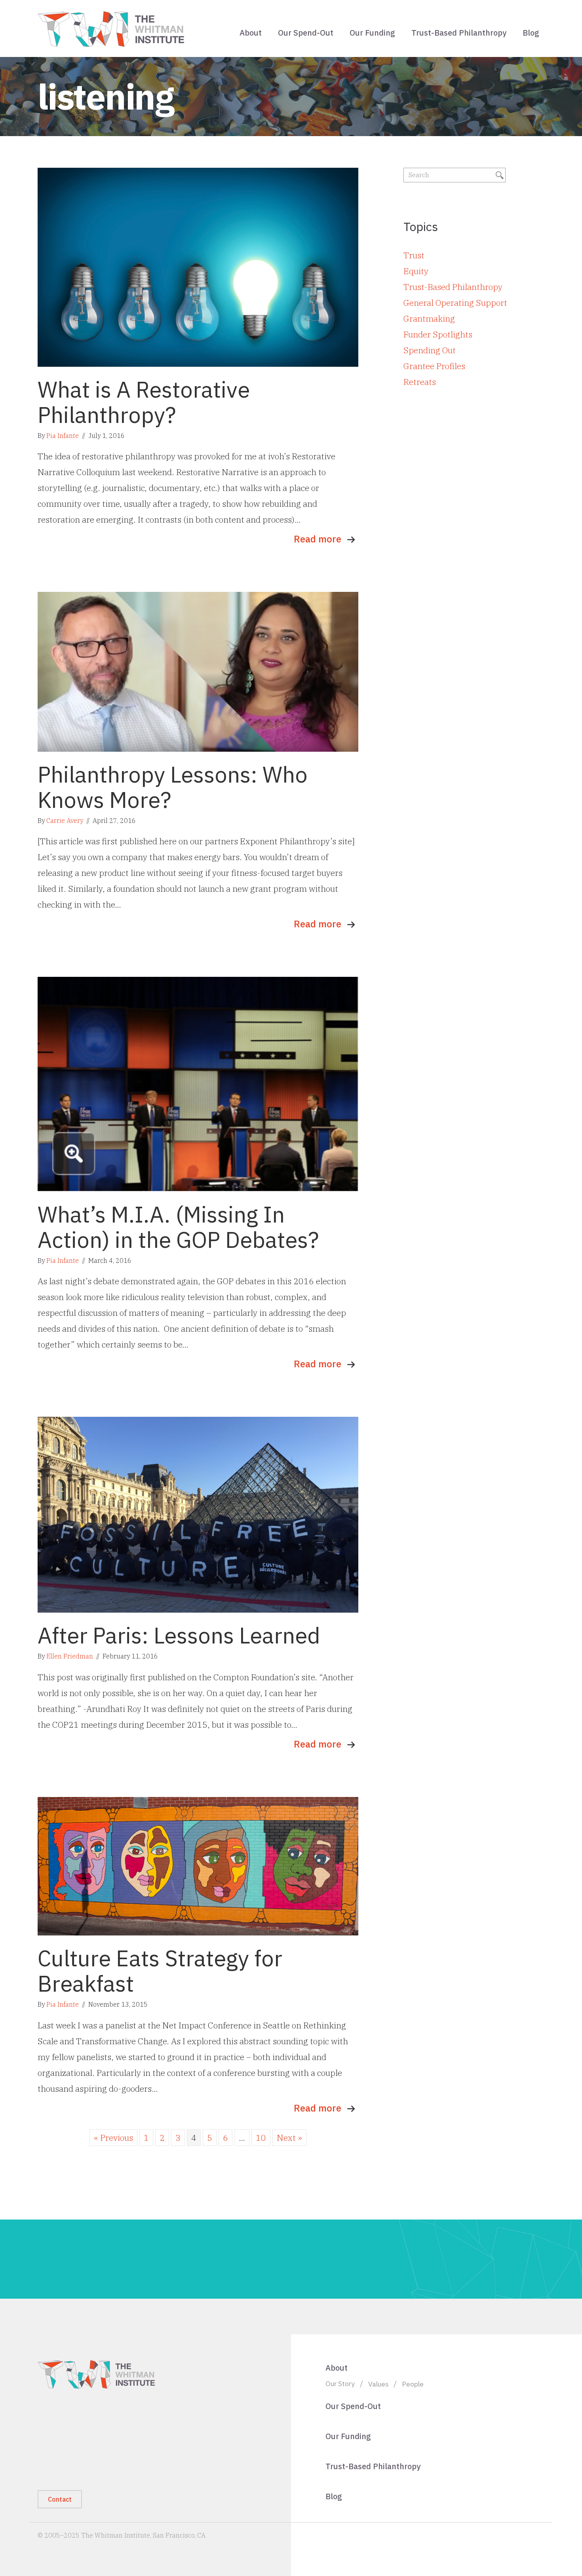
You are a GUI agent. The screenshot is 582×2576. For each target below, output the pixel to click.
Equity (416, 271)
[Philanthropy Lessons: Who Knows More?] (198, 671)
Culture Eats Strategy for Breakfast (160, 1971)
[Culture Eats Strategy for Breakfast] (198, 1865)
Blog (531, 33)
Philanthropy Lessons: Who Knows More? (173, 787)
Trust (414, 255)
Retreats (420, 382)
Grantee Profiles (434, 366)
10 (261, 2138)
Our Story (340, 2384)
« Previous (113, 2138)
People (413, 2384)
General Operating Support (455, 303)
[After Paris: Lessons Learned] (198, 1514)
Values (378, 2384)
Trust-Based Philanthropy (459, 33)
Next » (289, 2138)
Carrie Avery (65, 821)
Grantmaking (429, 318)
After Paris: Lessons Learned (179, 1635)
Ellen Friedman (70, 1656)
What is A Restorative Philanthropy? (144, 402)
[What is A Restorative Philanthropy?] (198, 266)
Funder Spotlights (438, 334)
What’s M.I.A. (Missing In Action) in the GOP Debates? (178, 1227)
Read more (318, 539)
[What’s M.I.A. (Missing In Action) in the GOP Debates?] (198, 1083)
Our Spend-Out (306, 33)
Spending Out (430, 350)
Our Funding (372, 33)
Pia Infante (63, 436)
